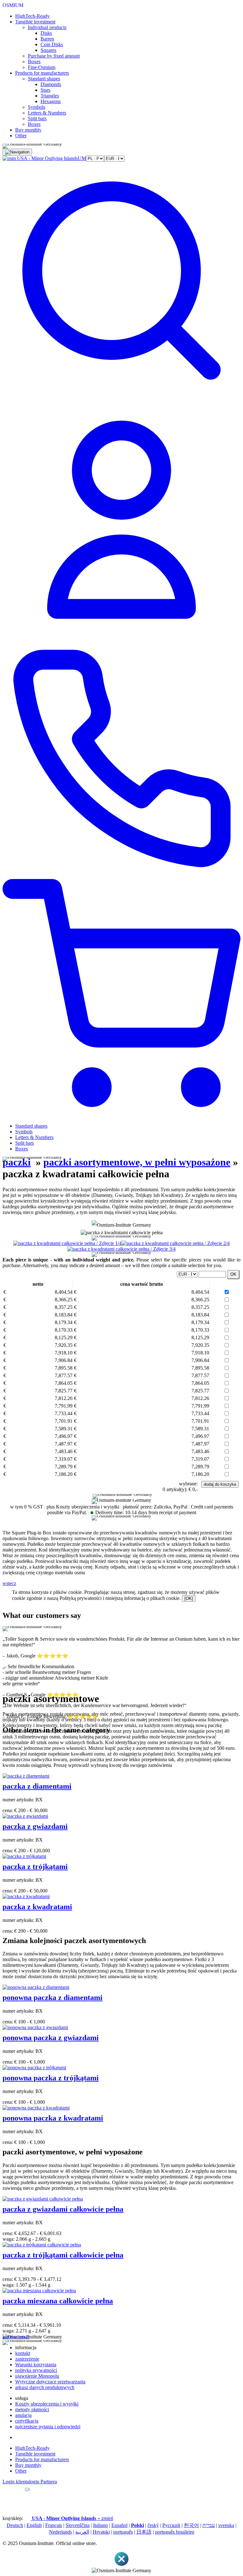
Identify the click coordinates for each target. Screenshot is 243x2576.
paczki (17, 1162)
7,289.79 (63, 1467)
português (123, 2532)
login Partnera (43, 2482)
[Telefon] (121, 876)
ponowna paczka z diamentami (53, 1997)
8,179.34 (63, 1322)
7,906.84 (63, 1360)
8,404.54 (63, 1292)
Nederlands (60, 2532)
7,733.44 (63, 1413)
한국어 (191, 2525)
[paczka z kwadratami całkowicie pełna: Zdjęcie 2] (176, 1243)
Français (54, 2525)
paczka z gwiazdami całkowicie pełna (63, 2209)
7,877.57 (63, 1375)
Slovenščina (78, 2525)
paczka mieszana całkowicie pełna (58, 2301)
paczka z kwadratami (37, 1907)
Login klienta (16, 2482)
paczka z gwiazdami (35, 1826)
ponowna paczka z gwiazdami (51, 2038)
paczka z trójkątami (35, 1867)
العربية (82, 2532)
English (34, 2525)
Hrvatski (101, 2532)
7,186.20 (63, 1474)
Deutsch (15, 2525)
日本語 (144, 2532)
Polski (137, 2525)
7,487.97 (63, 1444)
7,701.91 (63, 1421)
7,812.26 (63, 1398)
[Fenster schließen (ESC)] (121, 2565)
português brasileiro (175, 2532)
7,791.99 (63, 1406)
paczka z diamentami (37, 1786)
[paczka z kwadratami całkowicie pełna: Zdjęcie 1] (67, 1243)
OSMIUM (13, 5)
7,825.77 (63, 1391)
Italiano (100, 2525)
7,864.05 (63, 1383)
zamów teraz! (16, 2337)
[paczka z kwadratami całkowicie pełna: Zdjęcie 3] (121, 1249)
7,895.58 (63, 1368)
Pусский (171, 2525)
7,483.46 (63, 1451)
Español (119, 2525)
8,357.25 (63, 1307)
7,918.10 (63, 1353)
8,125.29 (63, 1338)
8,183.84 (63, 1315)
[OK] (189, 1598)
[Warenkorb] (121, 1115)
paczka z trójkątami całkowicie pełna (63, 2255)
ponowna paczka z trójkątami (51, 2078)
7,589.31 (63, 1429)
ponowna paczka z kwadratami (53, 2118)
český (153, 2525)
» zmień (73, 2518)
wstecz (9, 1583)
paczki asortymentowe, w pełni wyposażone (137, 1162)
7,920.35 (63, 1345)
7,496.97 (63, 1436)
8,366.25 (63, 1300)
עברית (209, 2525)
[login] (121, 637)
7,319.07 (63, 1459)
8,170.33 (63, 1330)
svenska (226, 2525)
